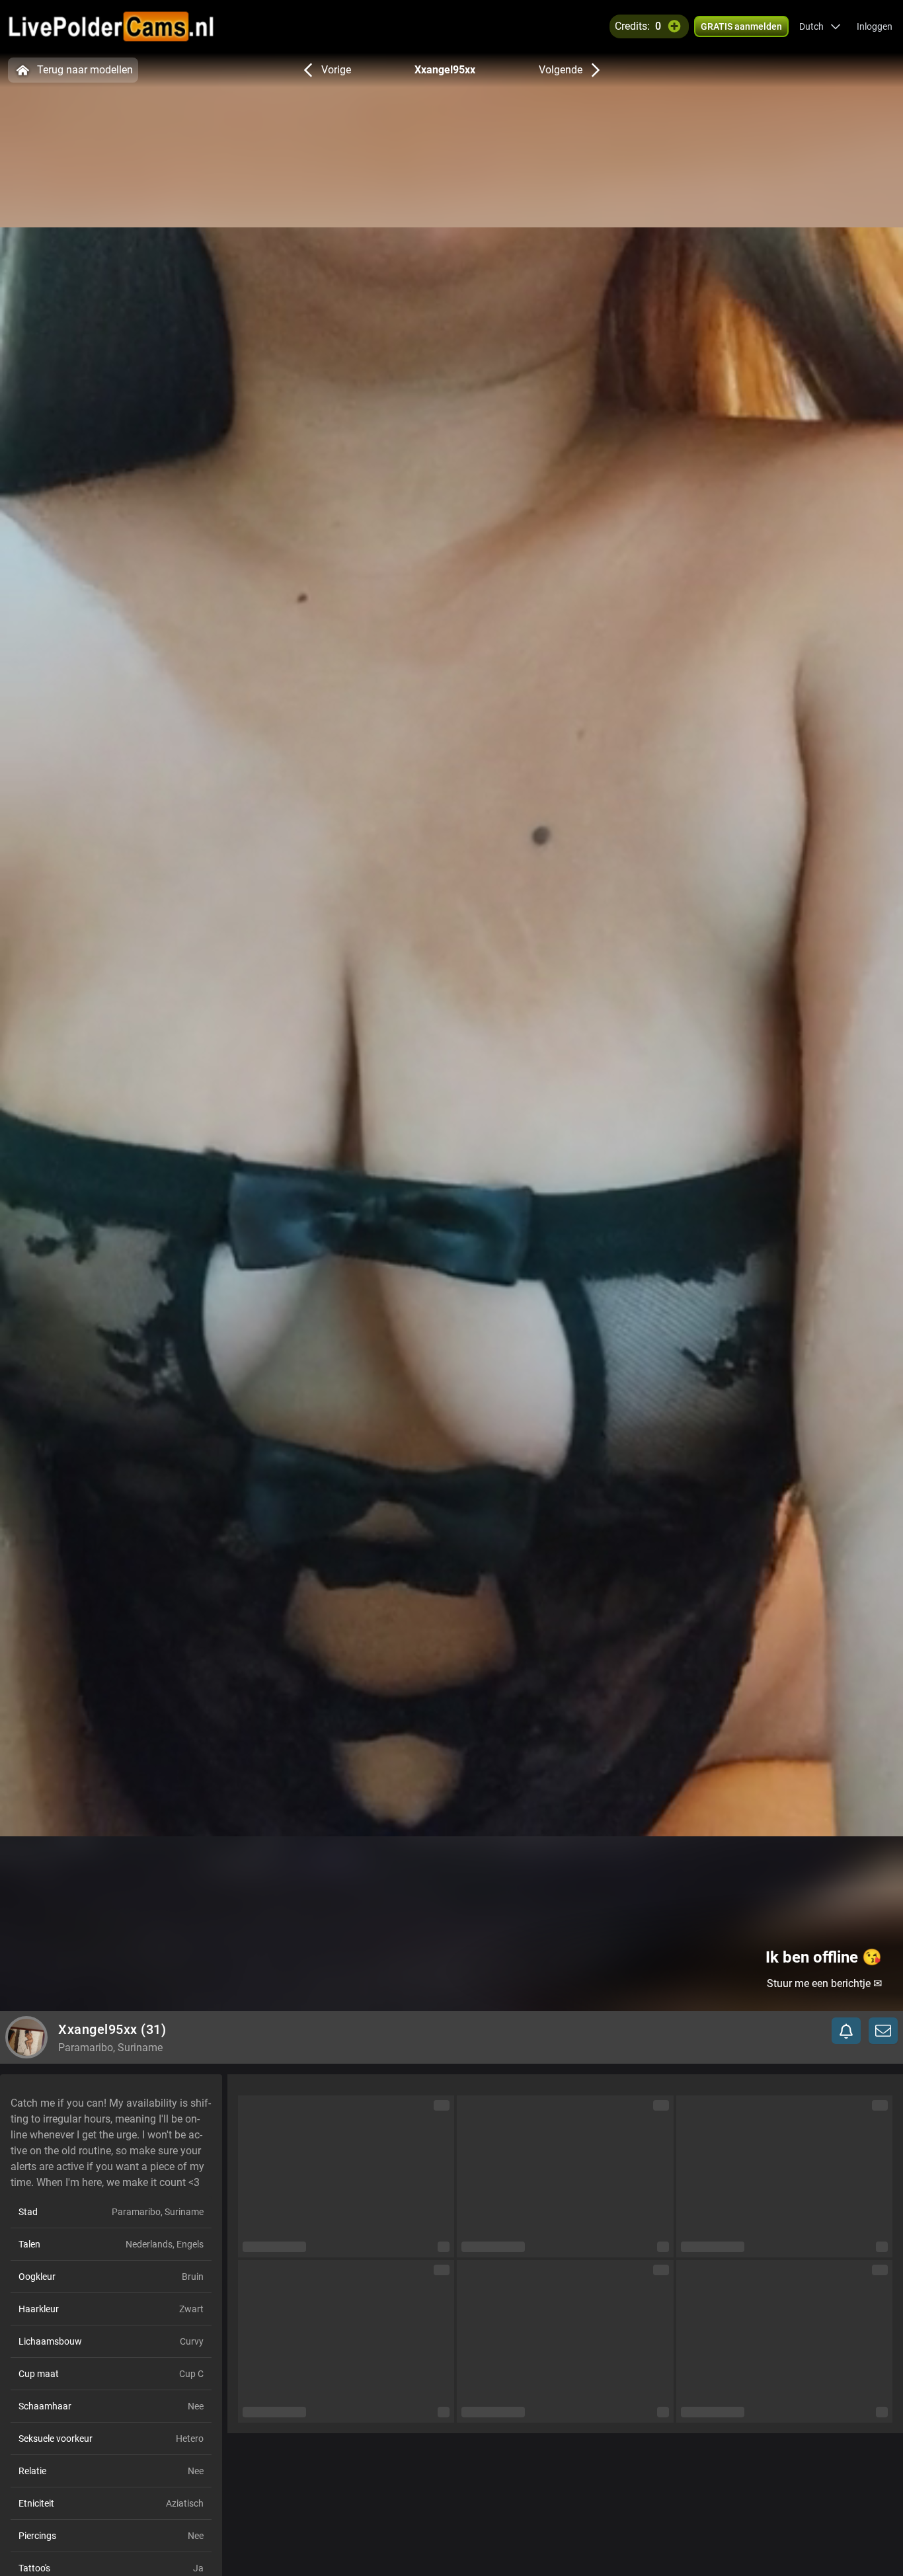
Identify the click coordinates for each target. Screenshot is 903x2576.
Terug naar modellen (85, 70)
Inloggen (875, 26)
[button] (820, 26)
